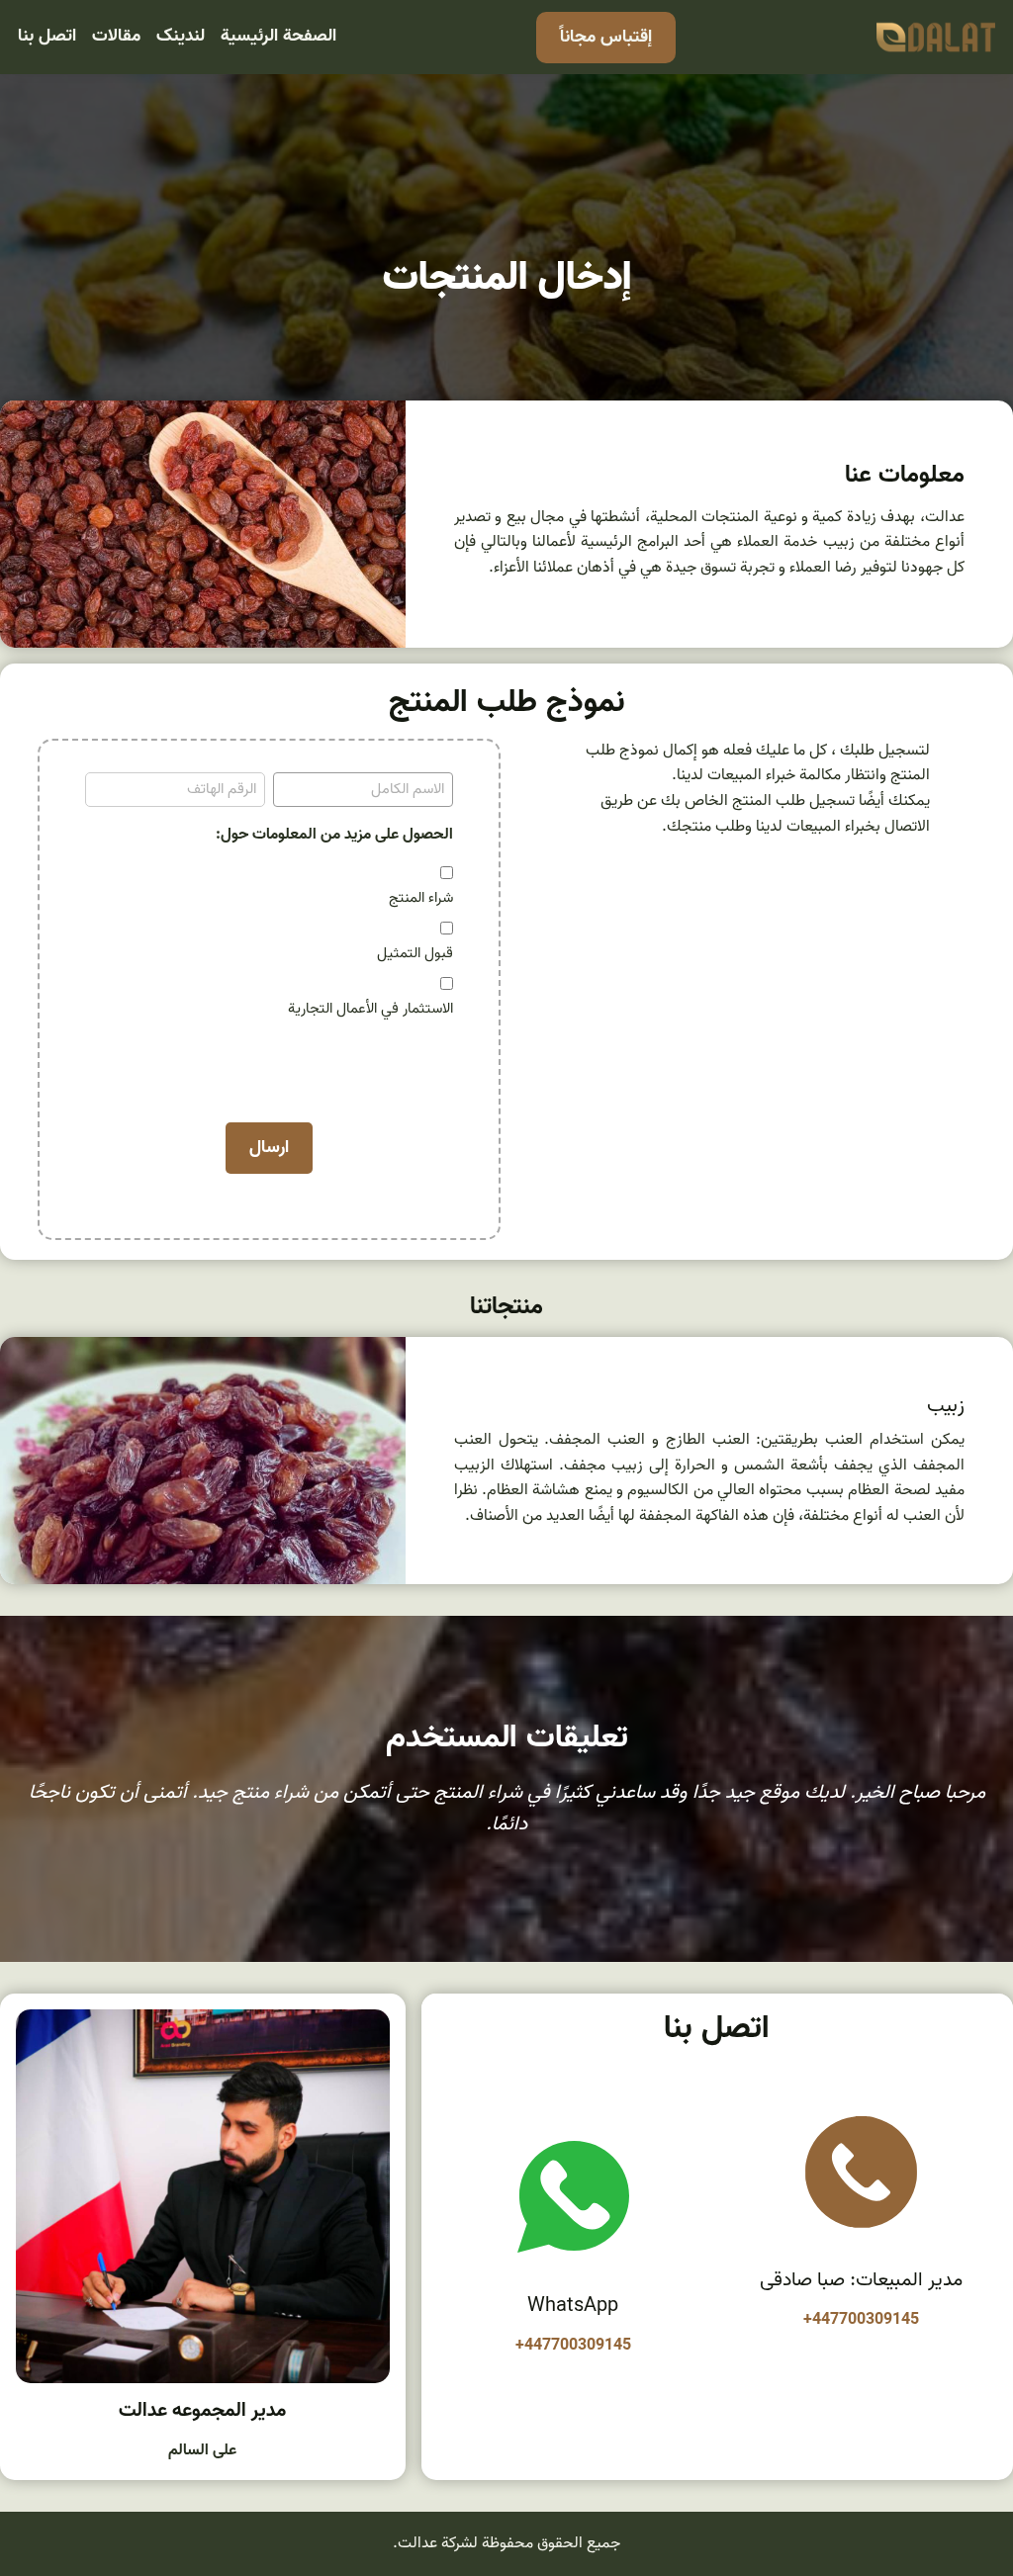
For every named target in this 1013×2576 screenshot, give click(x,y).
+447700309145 (861, 2320)
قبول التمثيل (415, 953)
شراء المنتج (421, 898)
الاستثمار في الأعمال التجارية (370, 1009)
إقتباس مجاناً (606, 37)
